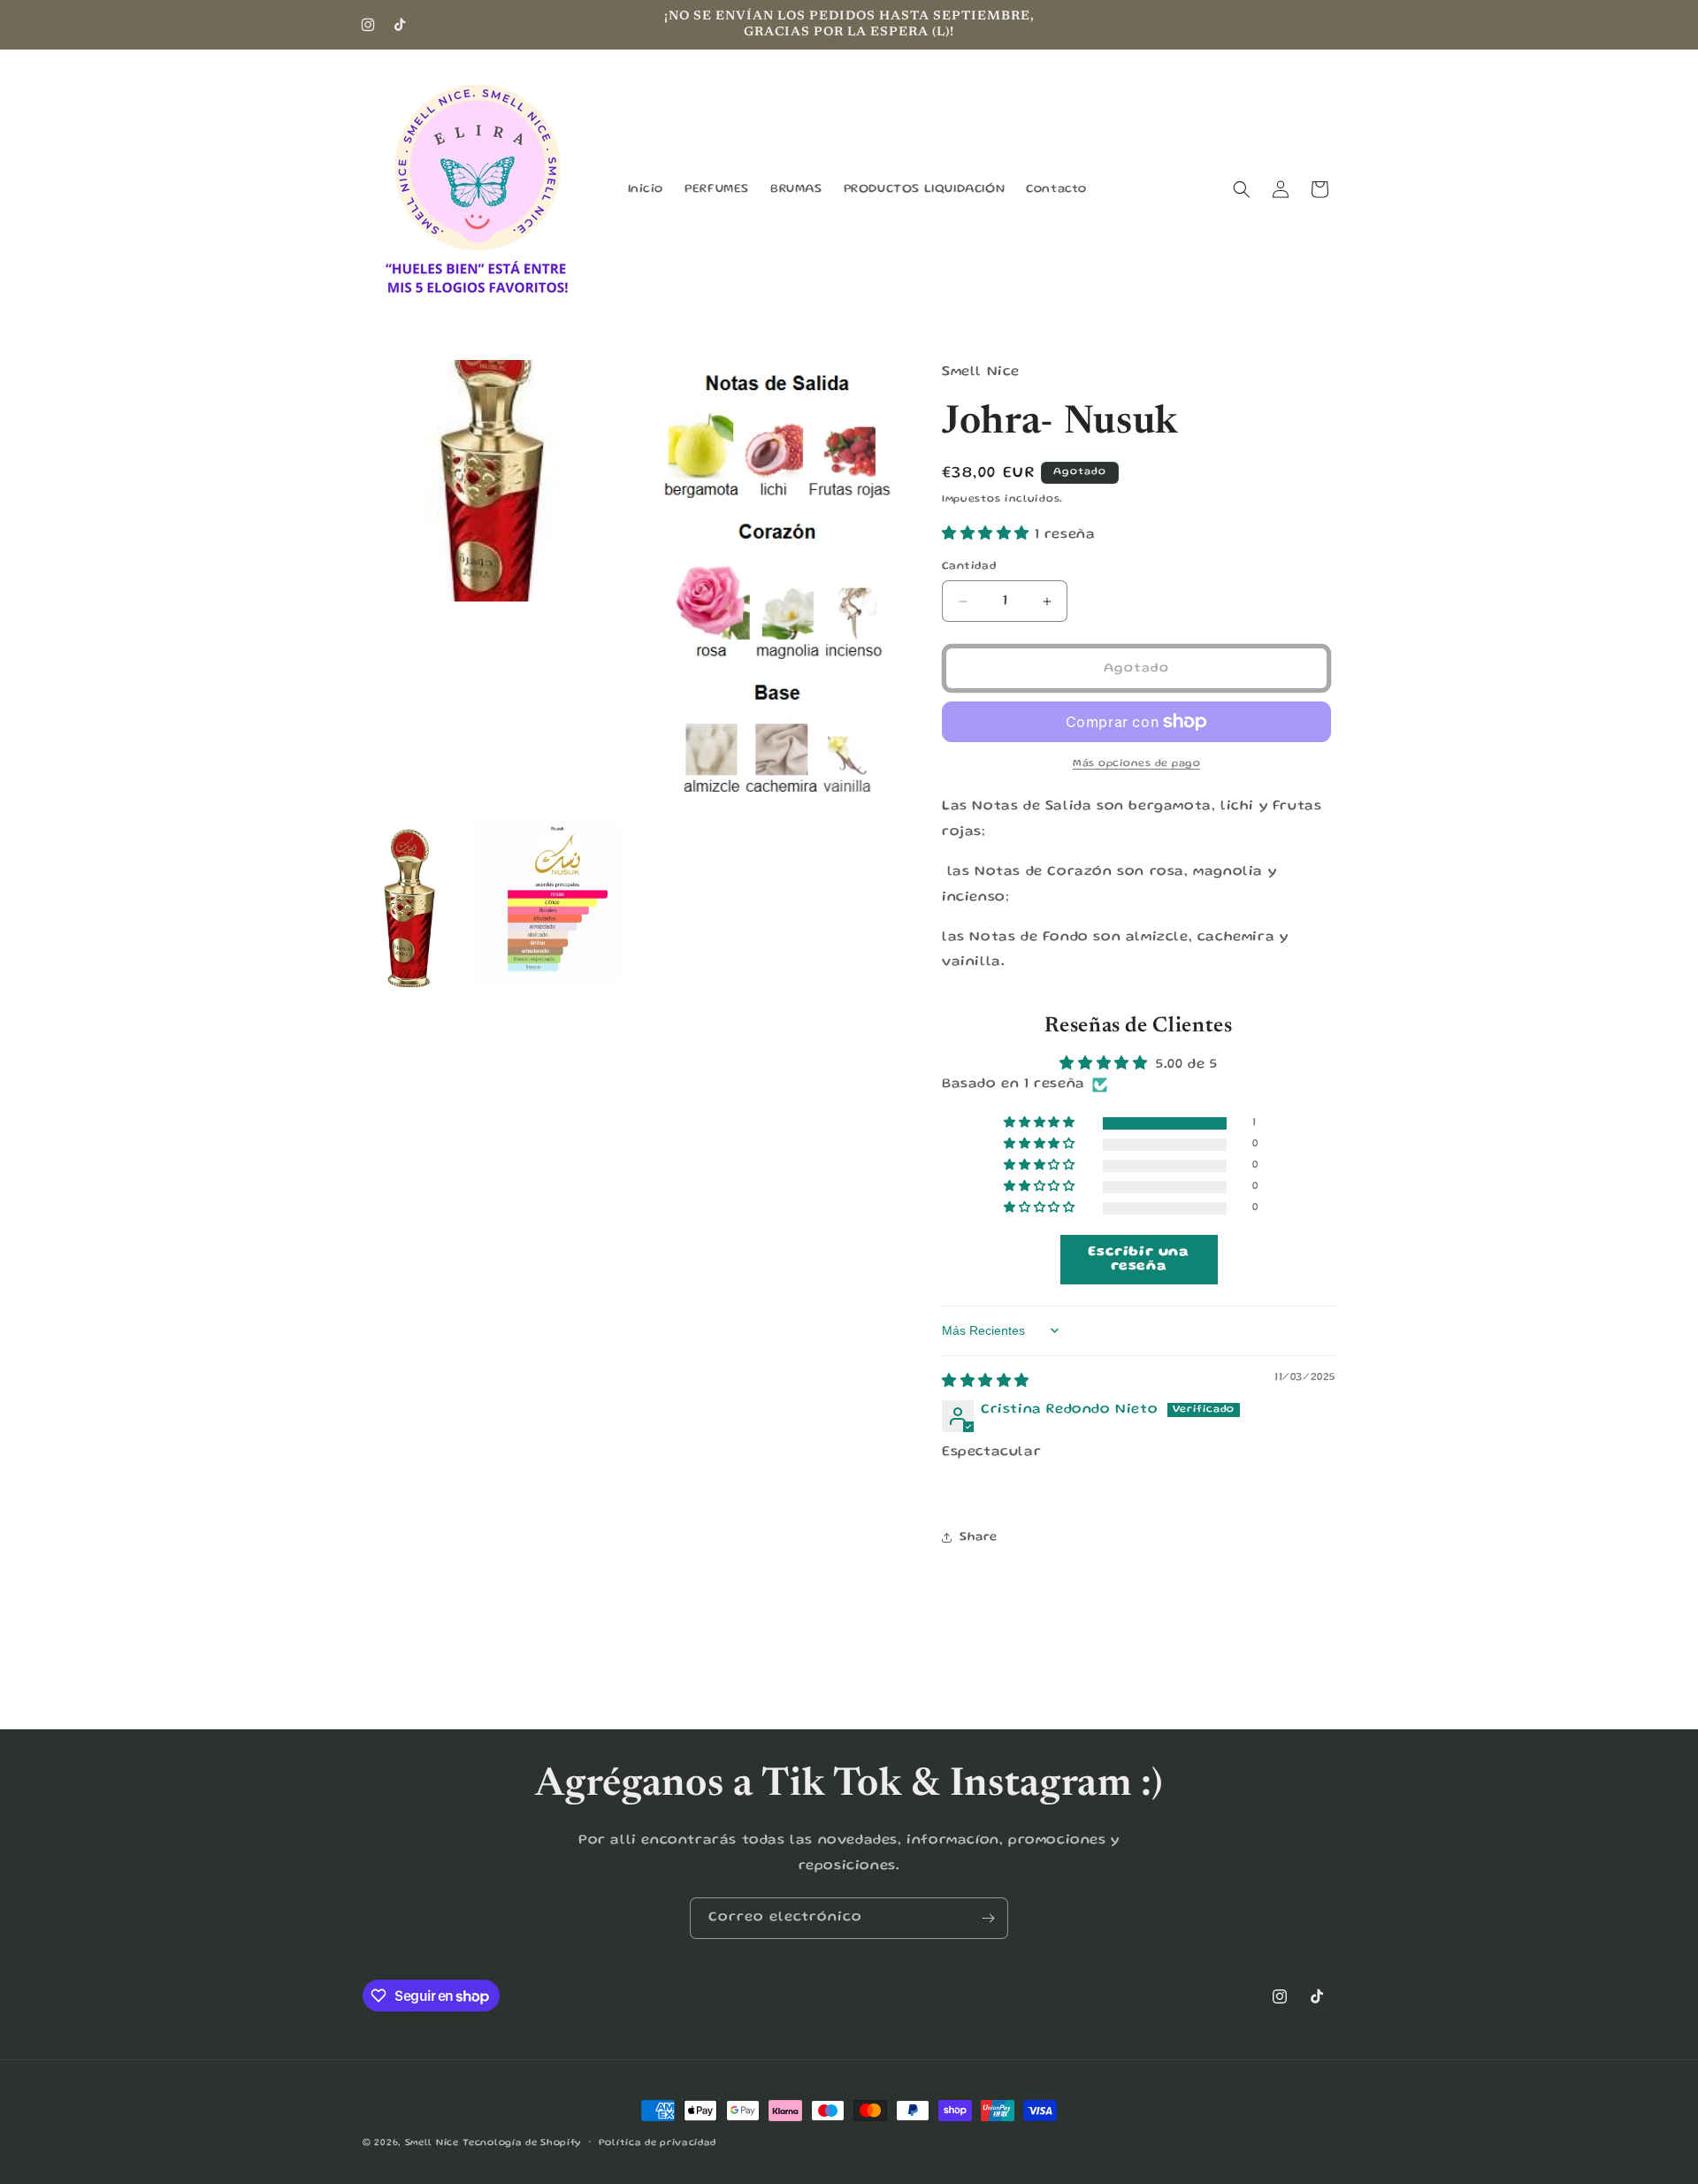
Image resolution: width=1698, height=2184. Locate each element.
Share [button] (979, 1537)
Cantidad (969, 567)
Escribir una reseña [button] (1138, 1260)
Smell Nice (432, 2143)
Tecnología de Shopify (522, 2143)
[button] (1242, 189)
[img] (986, 1383)
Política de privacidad (658, 2143)
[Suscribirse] (988, 1918)
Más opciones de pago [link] (1136, 764)
